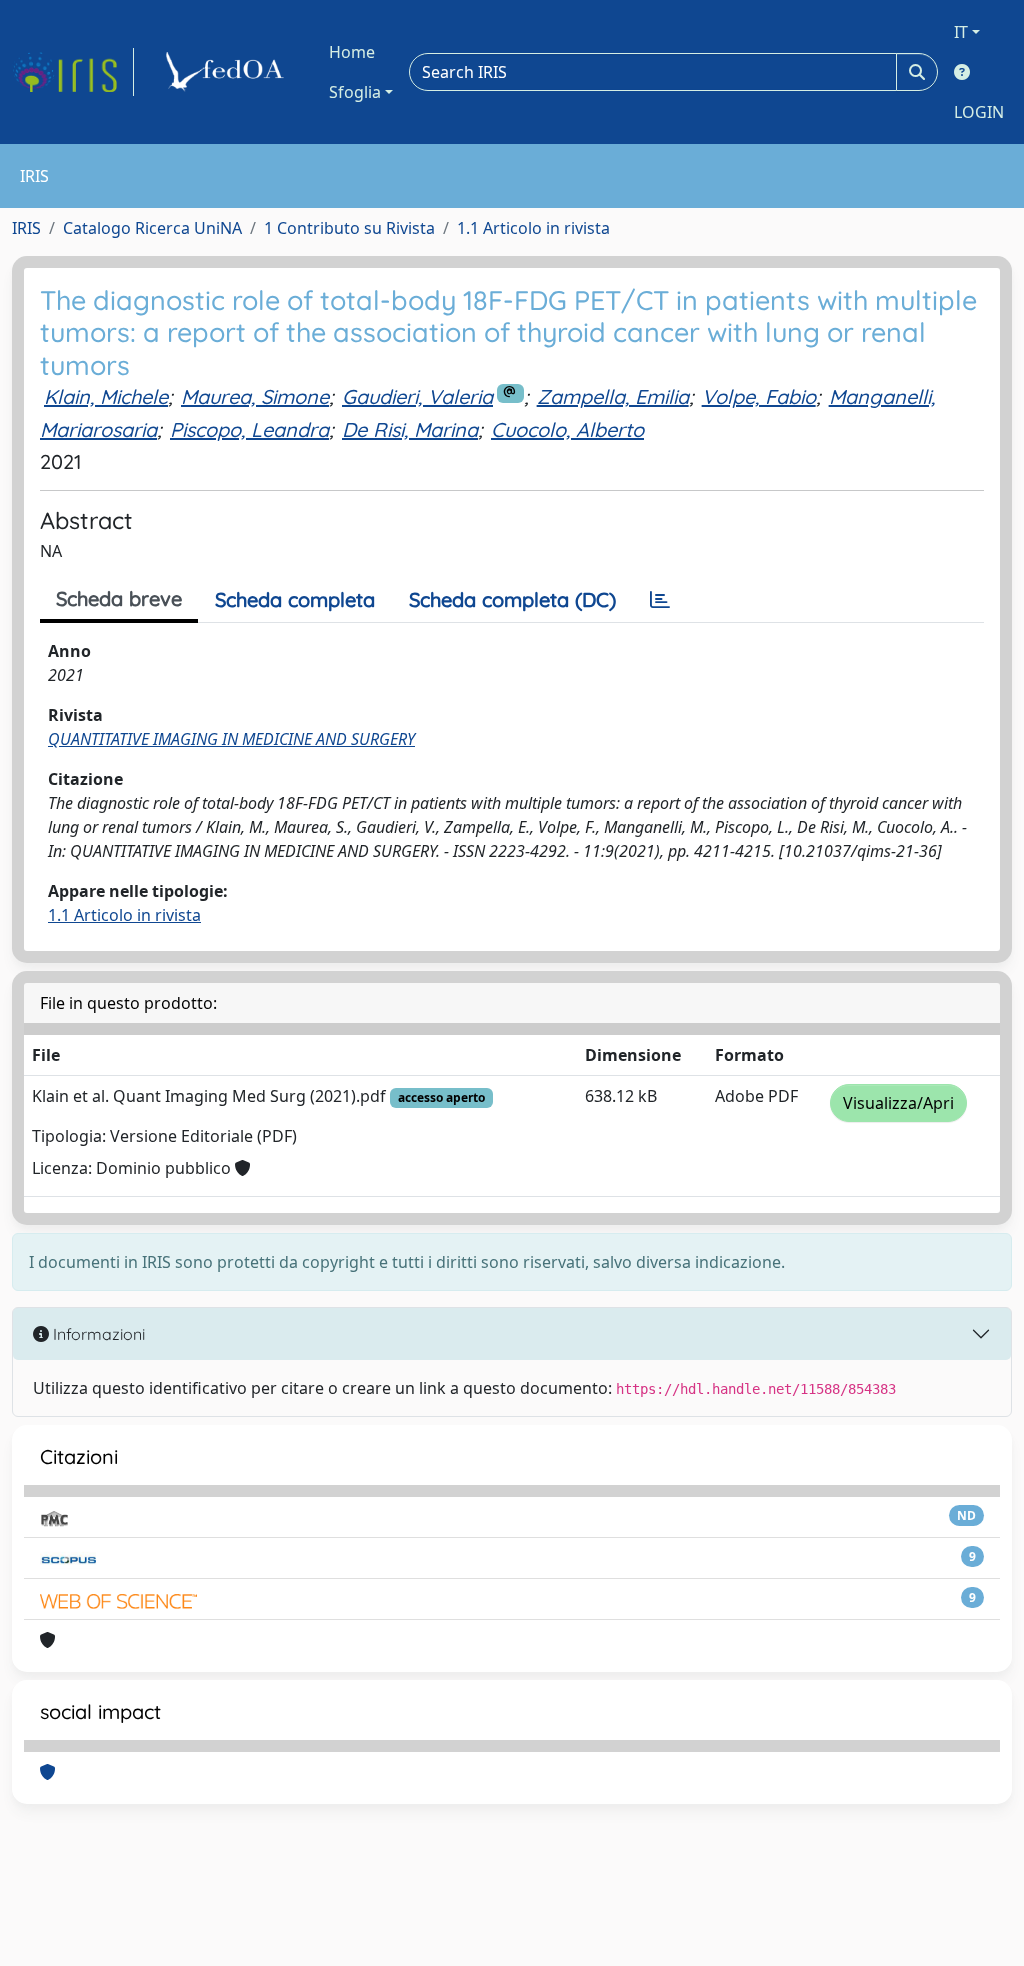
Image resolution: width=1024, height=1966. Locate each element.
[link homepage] (73, 72)
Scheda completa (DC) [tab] (512, 599)
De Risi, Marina (410, 429)
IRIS (26, 228)
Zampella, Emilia (613, 396)
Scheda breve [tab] (119, 598)
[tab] (660, 600)
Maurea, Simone (255, 396)
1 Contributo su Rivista (349, 228)
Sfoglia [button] (355, 92)
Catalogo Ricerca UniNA (152, 228)
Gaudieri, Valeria (417, 396)
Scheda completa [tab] (295, 599)
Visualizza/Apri (898, 1103)
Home (352, 52)
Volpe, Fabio (759, 396)
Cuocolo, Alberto (567, 429)
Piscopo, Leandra (249, 429)
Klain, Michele (106, 396)
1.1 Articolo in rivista (533, 228)
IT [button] (961, 32)
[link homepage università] (228, 72)
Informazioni (97, 1334)
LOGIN (979, 112)
